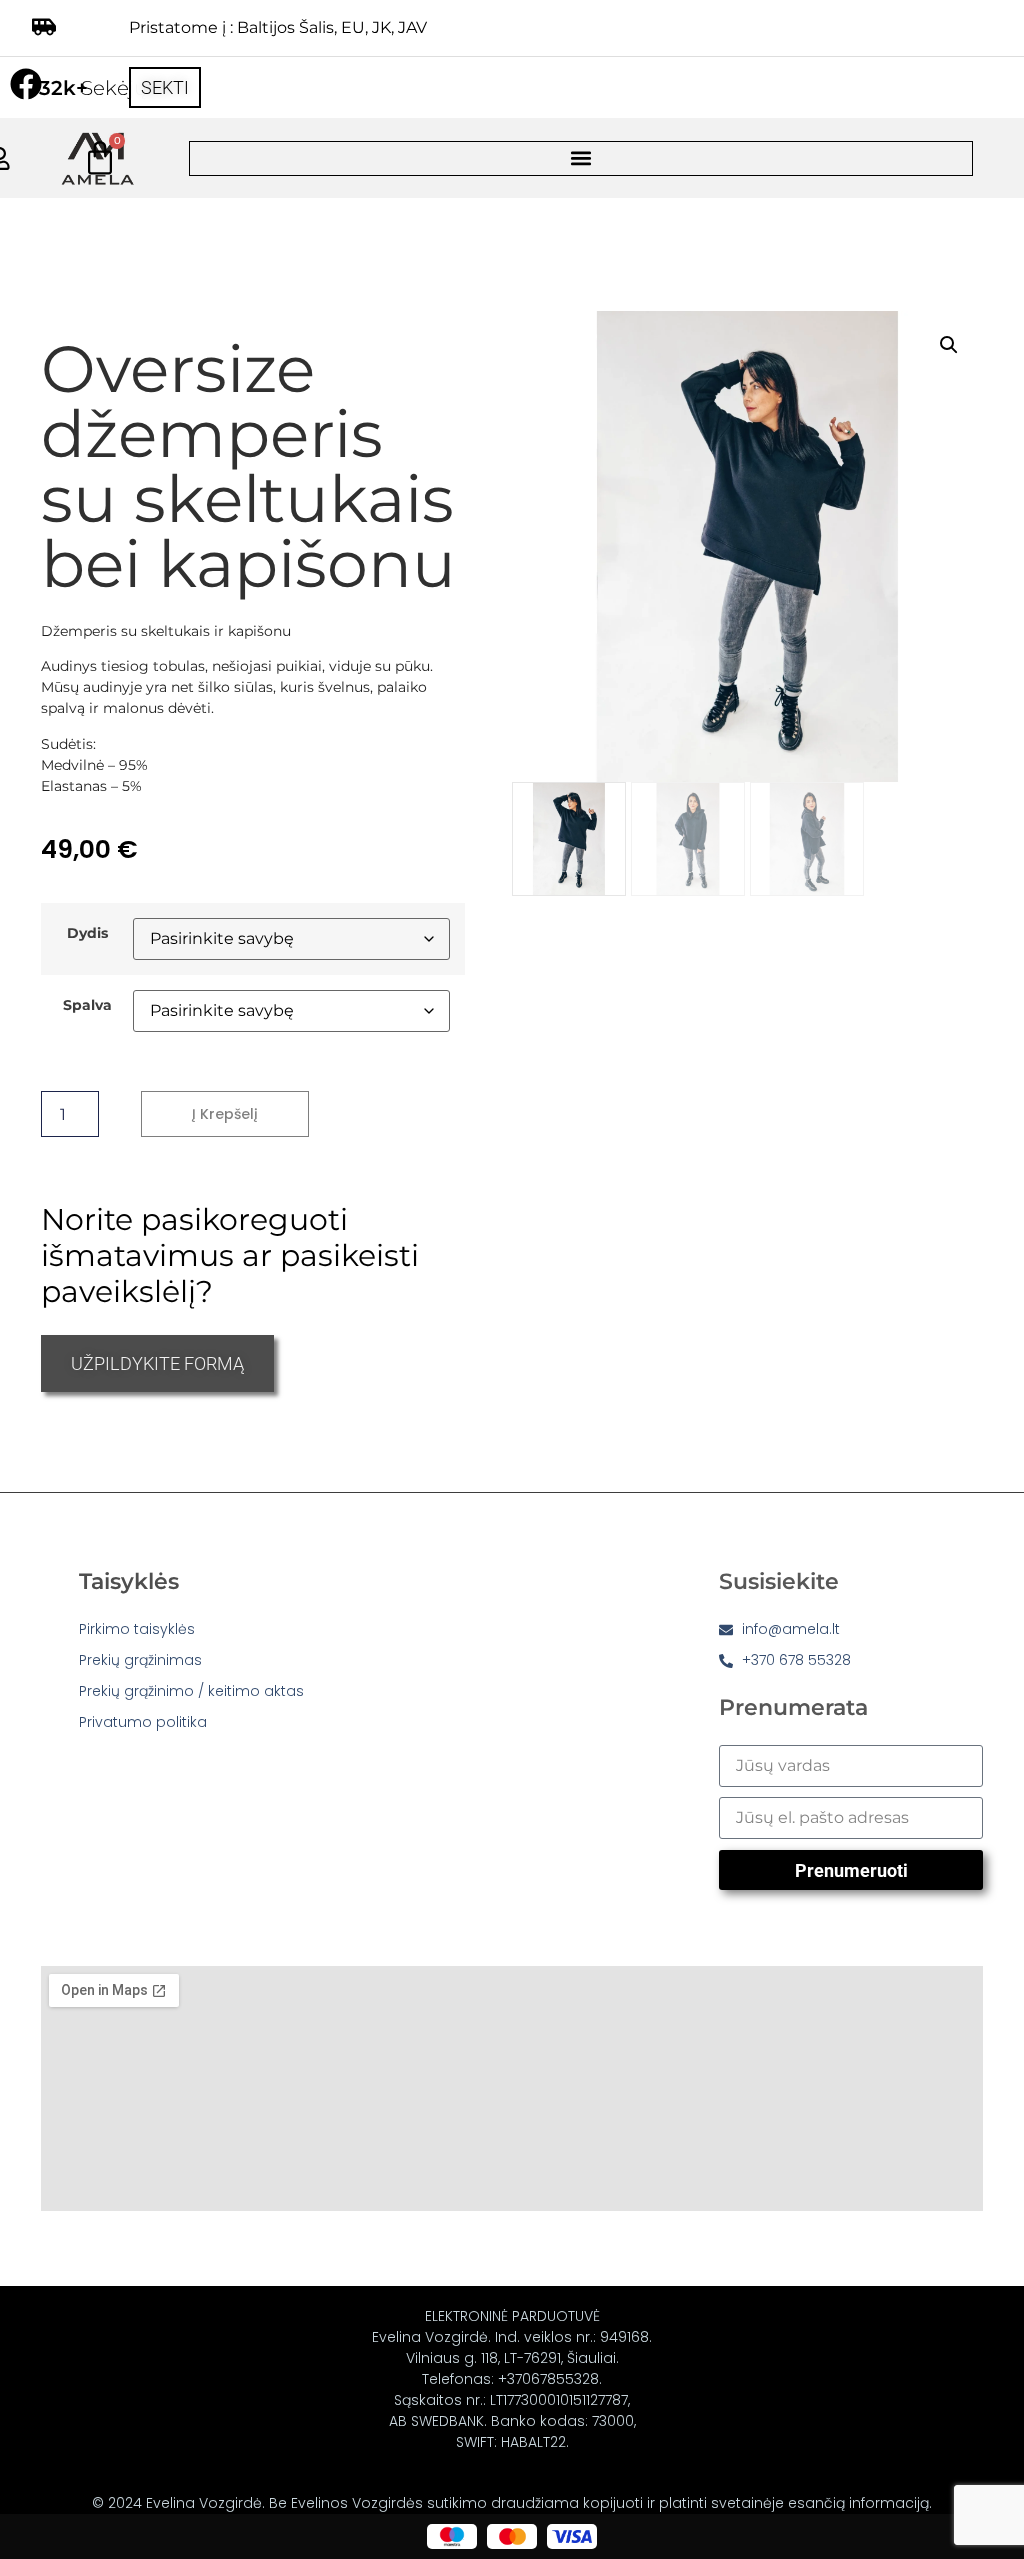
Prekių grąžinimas (140, 1660)
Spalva (87, 1005)
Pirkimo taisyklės (137, 1629)
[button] (580, 158)
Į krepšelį (225, 1114)
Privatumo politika (143, 1722)
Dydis (87, 933)
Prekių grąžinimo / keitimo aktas (191, 1691)
